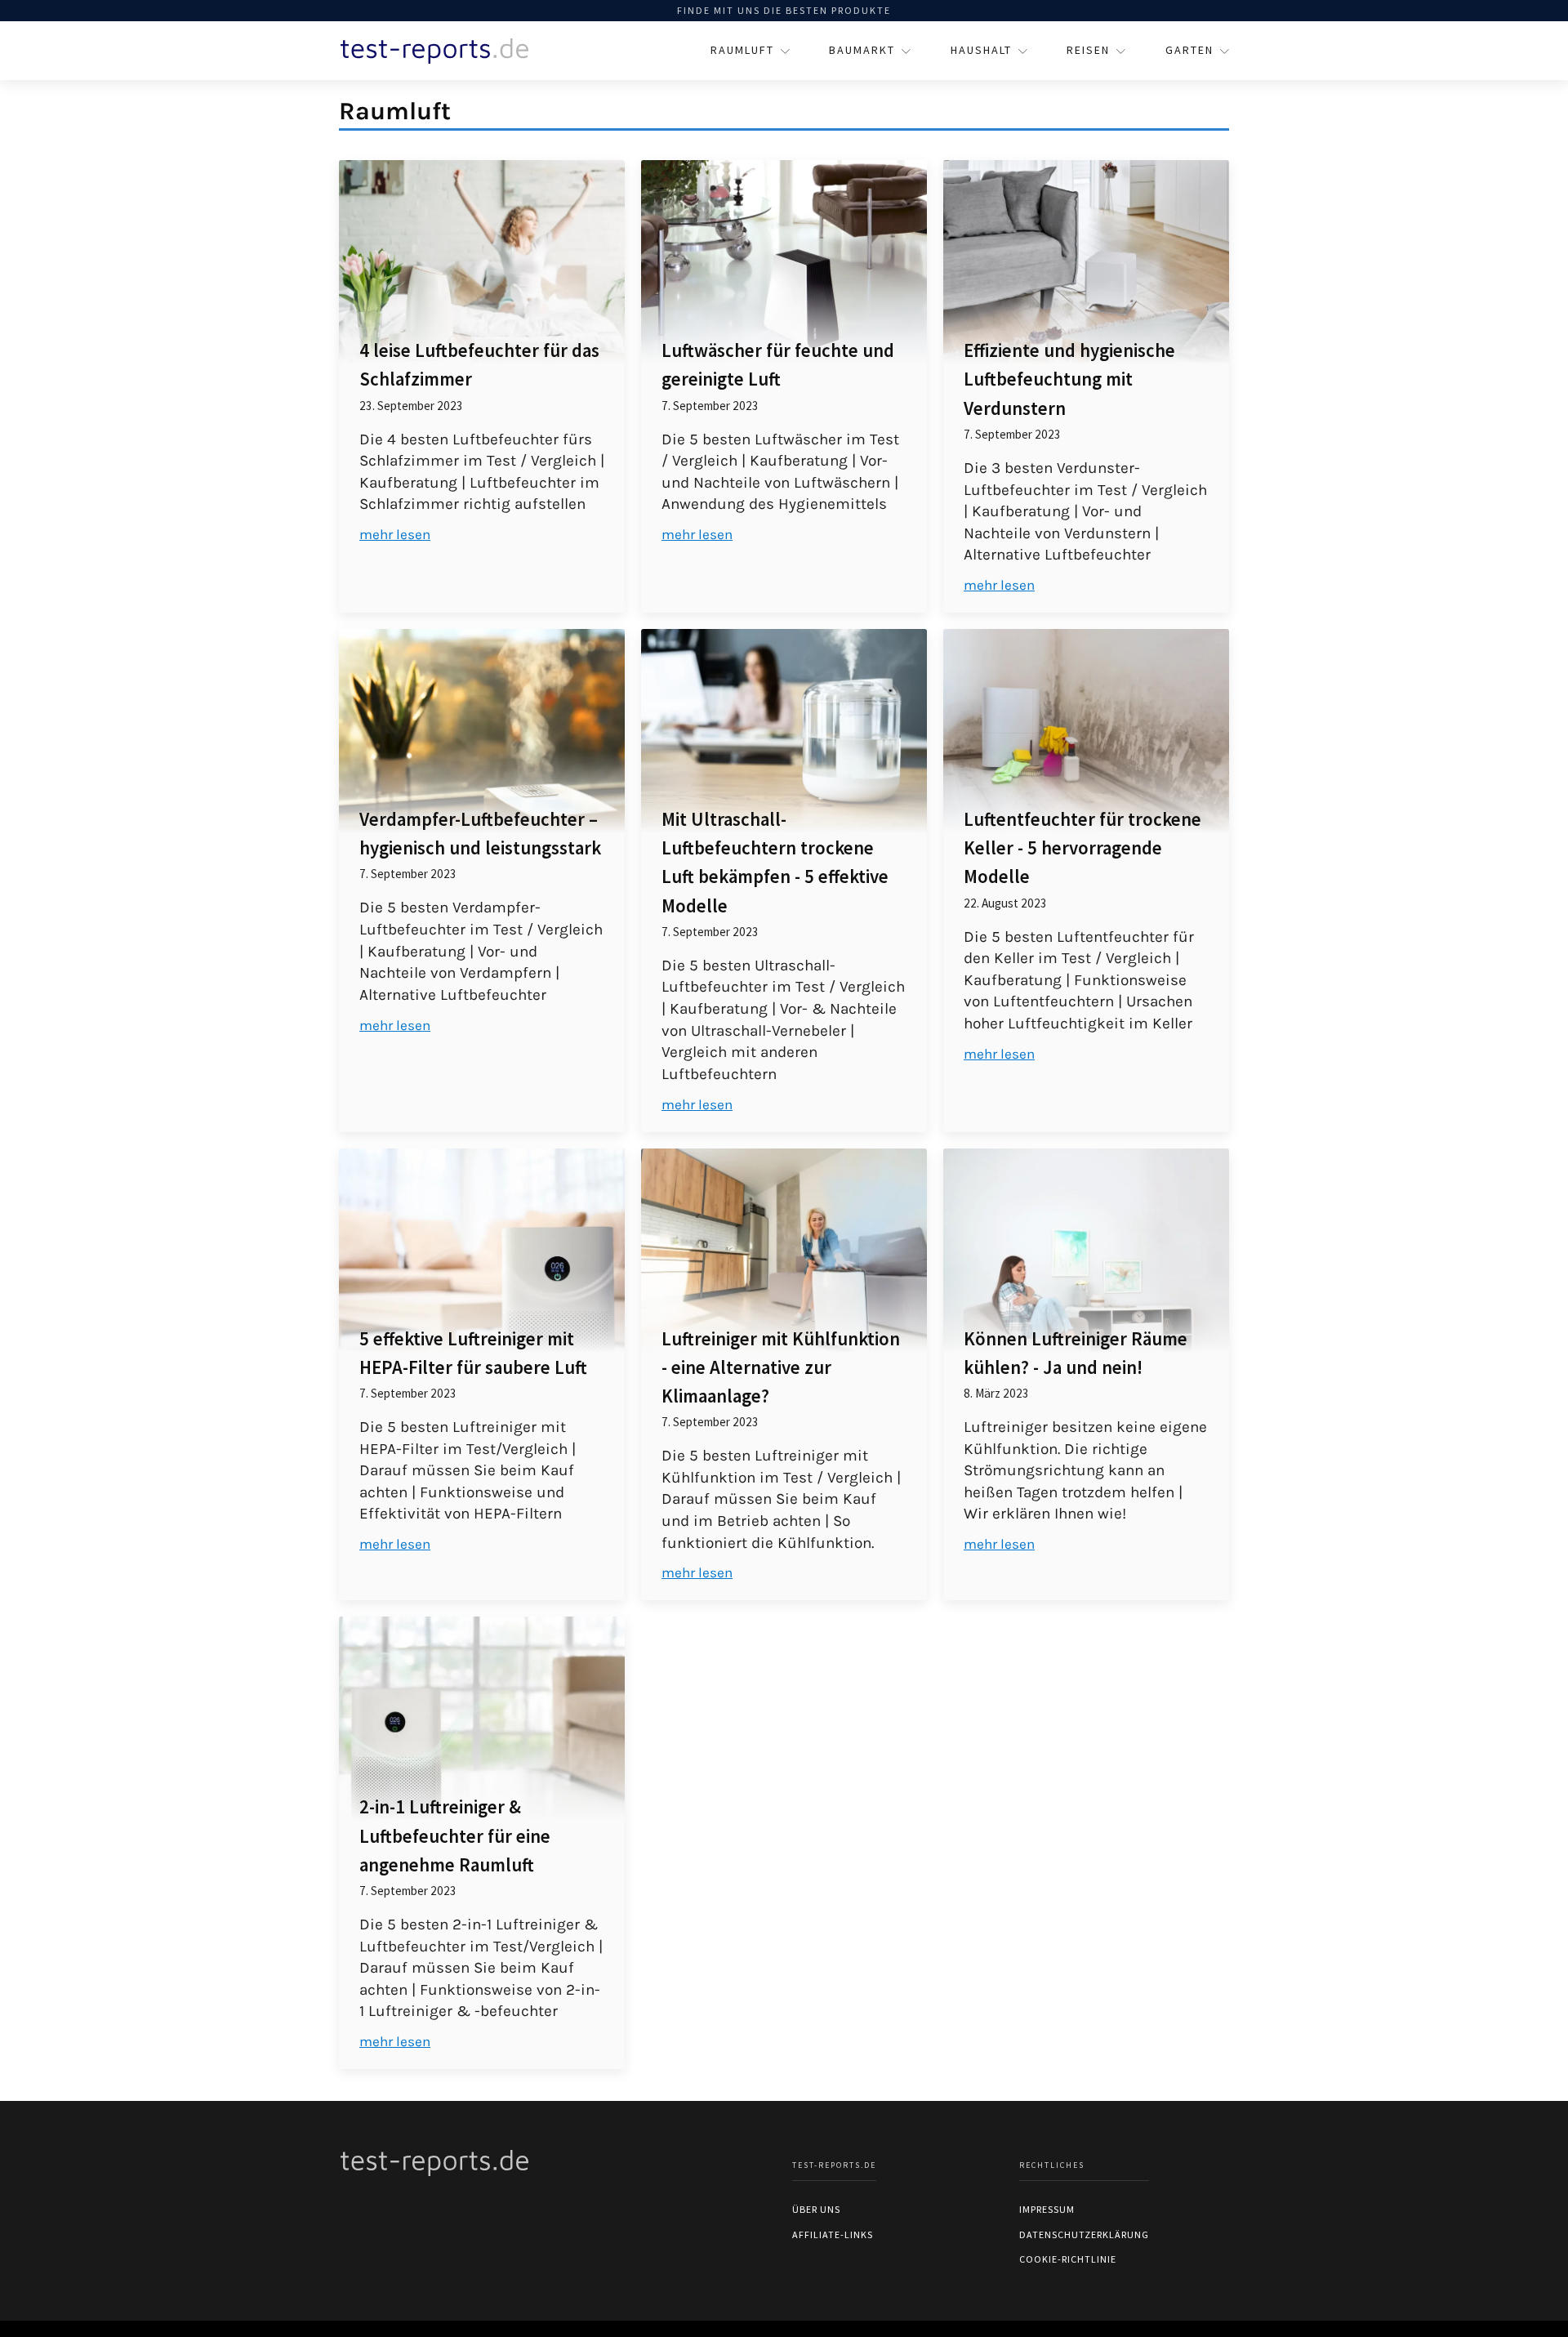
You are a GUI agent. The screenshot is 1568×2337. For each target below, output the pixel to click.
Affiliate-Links (833, 2234)
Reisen (1088, 50)
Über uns (816, 2209)
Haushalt (981, 50)
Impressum (1047, 2209)
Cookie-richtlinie (1068, 2259)
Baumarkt (862, 50)
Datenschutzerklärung (1084, 2234)
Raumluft (742, 50)
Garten (1189, 50)
